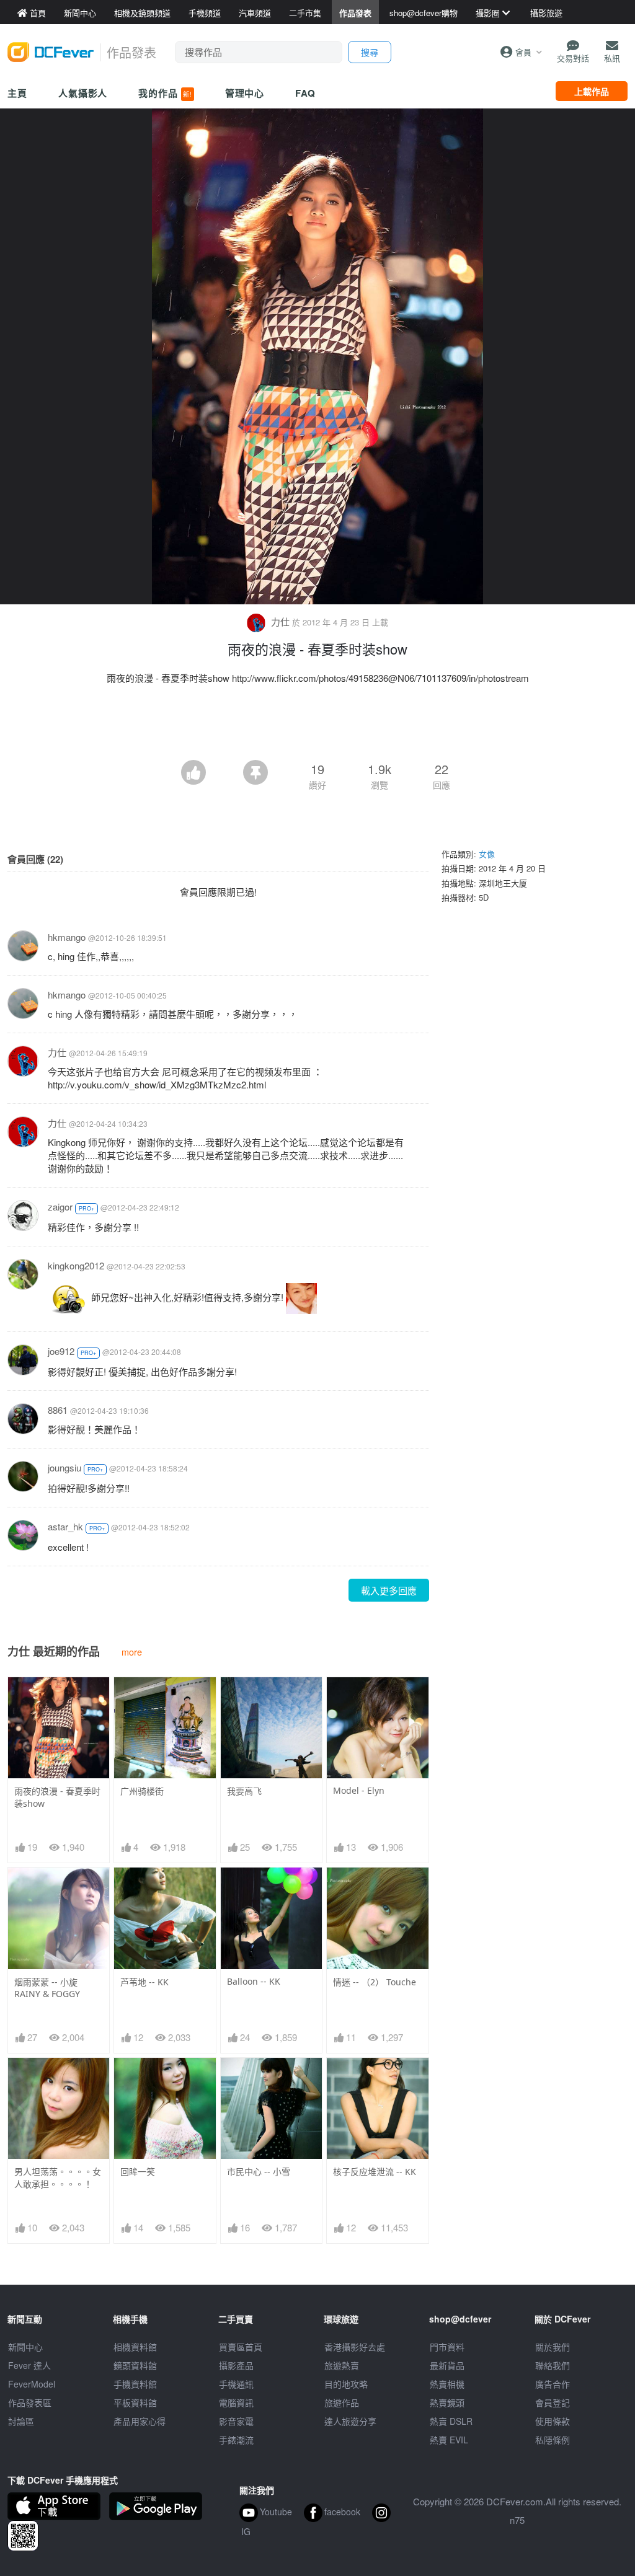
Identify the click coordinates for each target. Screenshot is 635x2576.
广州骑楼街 (142, 1791)
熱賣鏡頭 (447, 2402)
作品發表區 (30, 2402)
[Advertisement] (317, 726)
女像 (487, 854)
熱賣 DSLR (451, 2421)
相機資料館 (135, 2347)
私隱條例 (553, 2440)
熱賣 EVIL (449, 2440)
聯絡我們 (553, 2365)
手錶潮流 (236, 2440)
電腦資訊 (236, 2402)
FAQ (305, 93)
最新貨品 (447, 2365)
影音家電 (236, 2421)
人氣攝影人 (83, 93)
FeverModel (32, 2384)
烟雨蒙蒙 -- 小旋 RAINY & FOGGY (47, 1988)
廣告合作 (553, 2384)
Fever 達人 (29, 2365)
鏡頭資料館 (135, 2365)
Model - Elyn (359, 1790)
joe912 (61, 1351)
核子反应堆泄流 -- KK (375, 2172)
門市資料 (447, 2347)
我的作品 (165, 93)
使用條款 (553, 2421)
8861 (58, 1410)
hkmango (67, 937)
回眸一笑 (138, 2172)
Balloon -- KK (254, 1981)
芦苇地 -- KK (144, 1982)
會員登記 (553, 2402)
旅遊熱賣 (342, 2365)
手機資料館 (135, 2384)
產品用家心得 (140, 2421)
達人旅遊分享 (350, 2421)
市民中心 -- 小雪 (259, 2172)
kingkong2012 (76, 1265)
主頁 (17, 93)
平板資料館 (135, 2402)
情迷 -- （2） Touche (375, 1982)
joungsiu (64, 1467)
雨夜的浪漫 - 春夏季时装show (57, 1797)
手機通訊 (236, 2384)
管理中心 (245, 93)
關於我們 (553, 2347)
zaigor (60, 1206)
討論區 (21, 2421)
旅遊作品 (342, 2402)
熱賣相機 (447, 2384)
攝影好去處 (355, 2347)
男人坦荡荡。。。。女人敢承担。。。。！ (58, 2178)
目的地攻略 (346, 2384)
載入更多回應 (389, 1590)
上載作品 (592, 91)
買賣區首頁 (241, 2347)
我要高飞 (244, 1791)
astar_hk (65, 1526)
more (132, 1652)
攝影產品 (236, 2365)
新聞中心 (25, 2347)
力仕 (280, 621)
